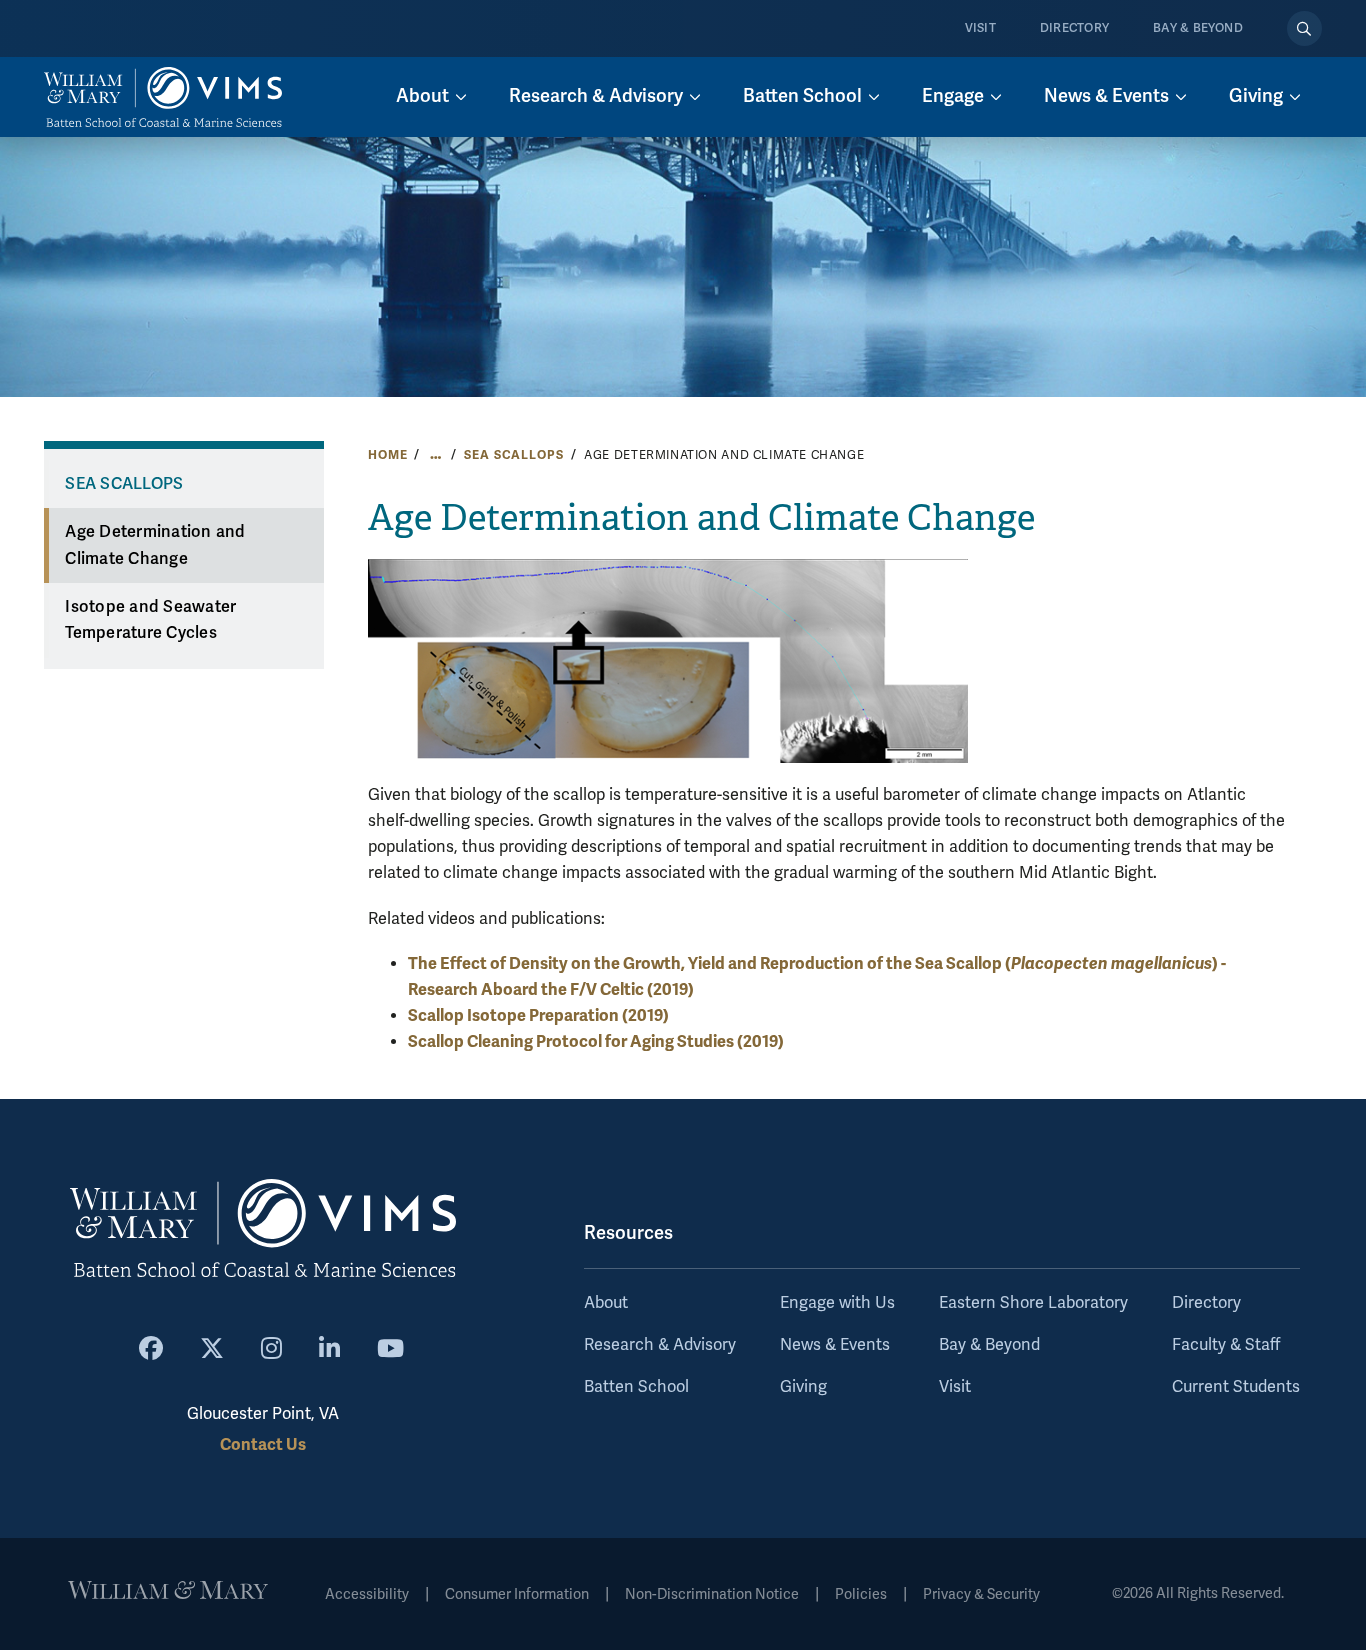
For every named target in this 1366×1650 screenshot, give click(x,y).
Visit (980, 28)
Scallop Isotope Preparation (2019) (538, 1015)
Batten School (636, 1387)
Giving (803, 1387)
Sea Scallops (513, 455)
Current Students (1236, 1387)
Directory (1074, 28)
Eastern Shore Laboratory (1033, 1303)
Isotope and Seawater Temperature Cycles (150, 620)
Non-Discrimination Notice (712, 1594)
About (606, 1303)
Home (387, 455)
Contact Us (263, 1444)
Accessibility (367, 1594)
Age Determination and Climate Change (155, 545)
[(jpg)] (668, 659)
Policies (861, 1594)
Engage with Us (837, 1303)
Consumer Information (517, 1594)
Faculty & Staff (1226, 1345)
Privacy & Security (981, 1594)
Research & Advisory (660, 1345)
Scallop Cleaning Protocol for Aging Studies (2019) (596, 1041)
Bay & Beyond (1198, 28)
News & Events (835, 1345)
